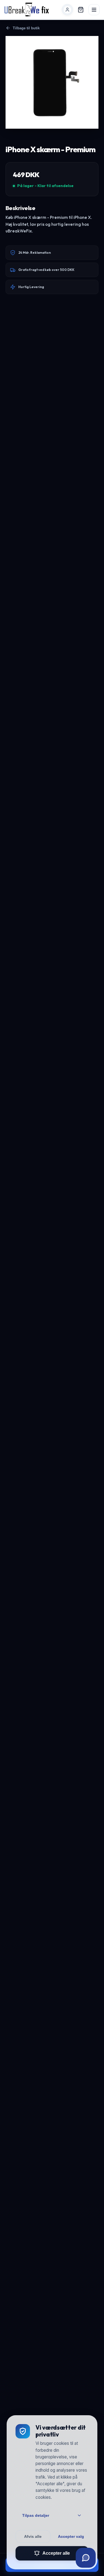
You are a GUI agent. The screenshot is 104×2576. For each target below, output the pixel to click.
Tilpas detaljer (36, 2515)
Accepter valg (71, 2536)
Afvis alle (33, 2536)
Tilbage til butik (26, 28)
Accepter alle (56, 2553)
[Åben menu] (94, 10)
